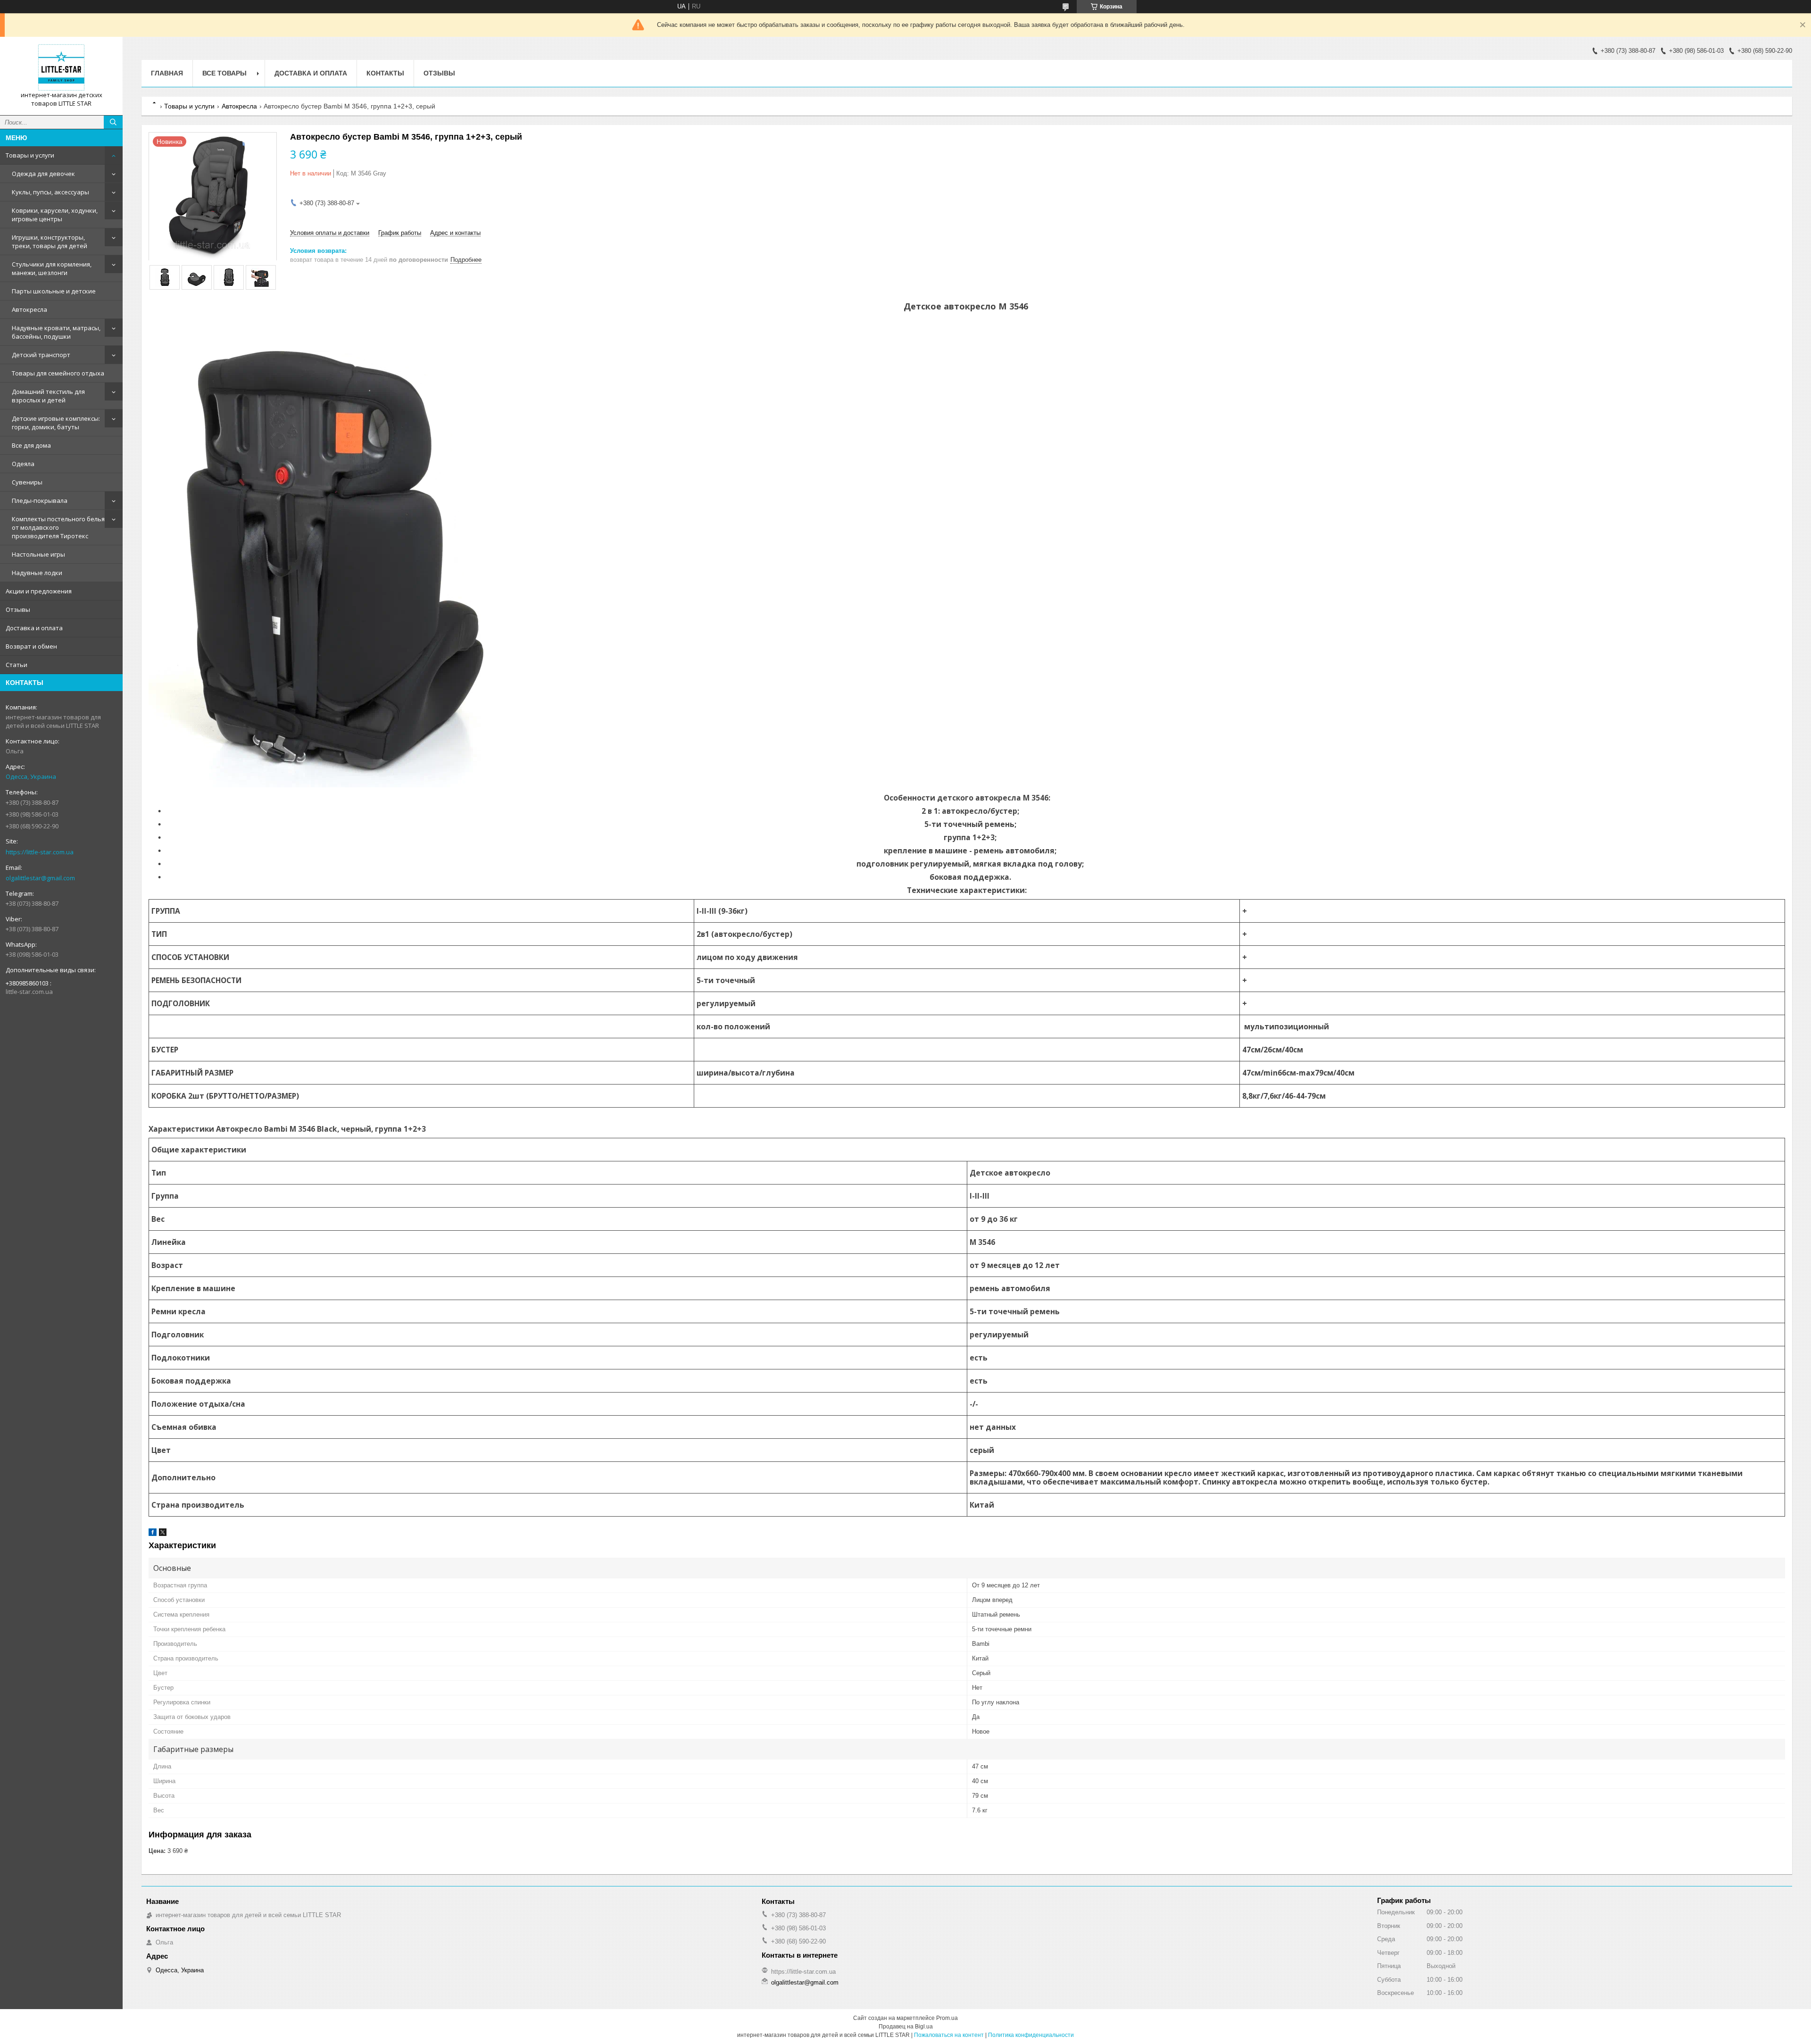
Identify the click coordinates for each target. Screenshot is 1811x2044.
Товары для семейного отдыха (58, 373)
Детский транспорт (41, 355)
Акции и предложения (39, 591)
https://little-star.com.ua (40, 852)
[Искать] (113, 122)
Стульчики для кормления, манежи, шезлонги (52, 268)
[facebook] (153, 1534)
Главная (167, 73)
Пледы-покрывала (40, 501)
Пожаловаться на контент (949, 2035)
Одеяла (23, 464)
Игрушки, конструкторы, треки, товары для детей (50, 242)
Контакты (385, 73)
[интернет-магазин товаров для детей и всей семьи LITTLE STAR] (61, 67)
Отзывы (18, 609)
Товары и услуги (30, 155)
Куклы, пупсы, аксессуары (50, 192)
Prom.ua (947, 2018)
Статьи (17, 665)
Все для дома (31, 445)
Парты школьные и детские (54, 291)
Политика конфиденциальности (1031, 2035)
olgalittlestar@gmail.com (40, 878)
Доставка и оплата (34, 628)
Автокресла (29, 309)
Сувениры (27, 482)
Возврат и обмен (31, 646)
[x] (163, 1534)
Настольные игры (38, 554)
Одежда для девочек (43, 174)
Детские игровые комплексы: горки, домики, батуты (56, 423)
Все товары (224, 73)
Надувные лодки (37, 573)
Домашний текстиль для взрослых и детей (48, 396)
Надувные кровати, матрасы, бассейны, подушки (56, 332)
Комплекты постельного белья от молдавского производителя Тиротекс (58, 527)
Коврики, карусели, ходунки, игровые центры (55, 215)
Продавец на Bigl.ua (906, 2027)
